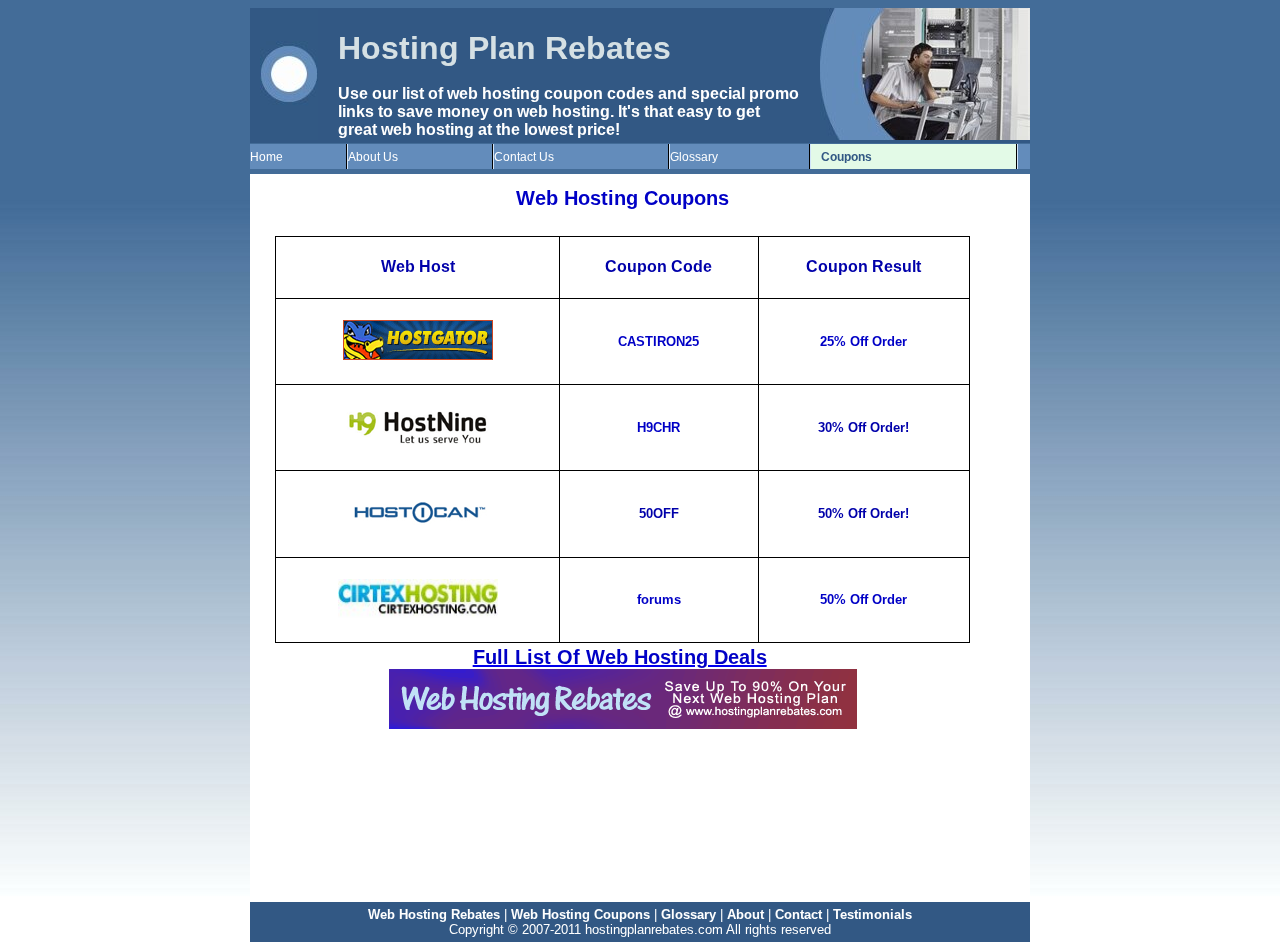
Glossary (694, 157)
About (745, 914)
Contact (798, 914)
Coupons (846, 157)
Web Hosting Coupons (580, 914)
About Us (373, 157)
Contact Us (524, 157)
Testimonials (872, 914)
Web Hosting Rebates (434, 914)
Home (266, 157)
